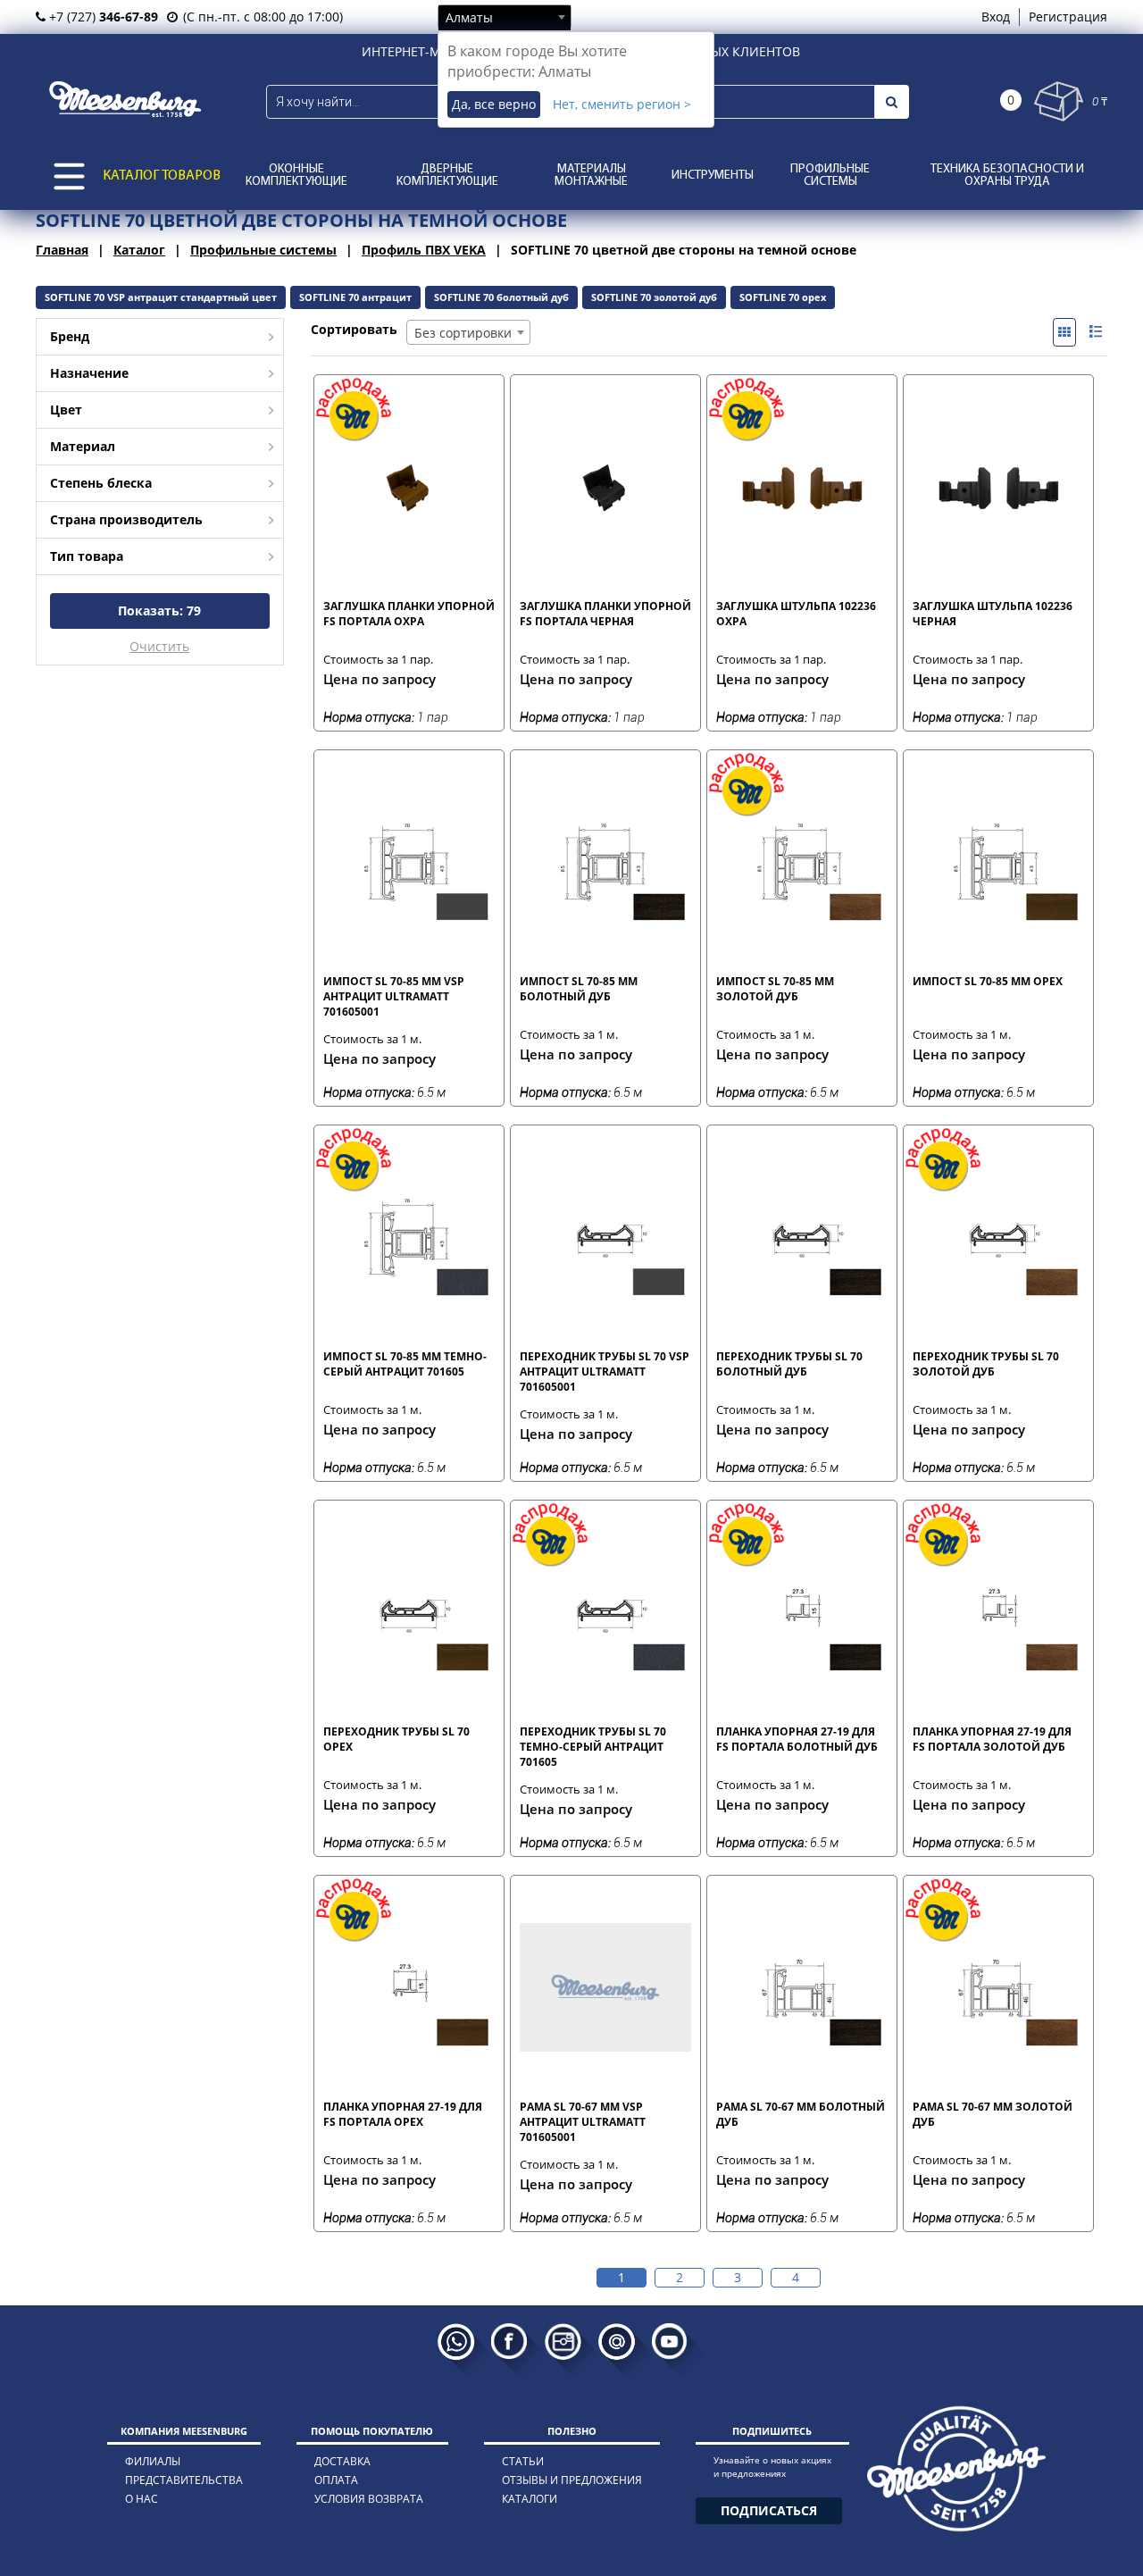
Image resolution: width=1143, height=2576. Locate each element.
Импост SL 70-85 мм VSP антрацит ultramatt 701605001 (394, 996)
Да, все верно (494, 104)
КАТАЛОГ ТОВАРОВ (162, 176)
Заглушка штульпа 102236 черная (993, 614)
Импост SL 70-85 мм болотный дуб (579, 989)
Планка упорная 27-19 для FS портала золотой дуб (992, 1739)
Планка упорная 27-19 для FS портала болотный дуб (797, 1739)
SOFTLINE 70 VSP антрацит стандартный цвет (161, 297)
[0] (1059, 101)
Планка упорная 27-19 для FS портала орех (403, 2114)
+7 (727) (102, 17)
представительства (184, 2480)
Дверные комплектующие (447, 176)
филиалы (153, 2461)
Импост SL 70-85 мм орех (988, 981)
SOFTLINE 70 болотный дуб (501, 297)
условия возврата (369, 2499)
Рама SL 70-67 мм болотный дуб (801, 2114)
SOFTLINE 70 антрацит (355, 297)
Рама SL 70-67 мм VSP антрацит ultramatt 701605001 (583, 2121)
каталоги (530, 2499)
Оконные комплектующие (296, 176)
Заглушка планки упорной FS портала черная (605, 614)
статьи (523, 2461)
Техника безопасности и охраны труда (1007, 176)
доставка (342, 2461)
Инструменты (713, 176)
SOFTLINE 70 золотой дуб (654, 297)
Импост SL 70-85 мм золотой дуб (775, 989)
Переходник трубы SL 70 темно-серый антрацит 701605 (593, 1746)
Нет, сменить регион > (622, 104)
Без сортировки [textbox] (463, 333)
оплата (336, 2480)
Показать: (159, 611)
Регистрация (1068, 17)
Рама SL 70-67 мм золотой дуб (993, 2114)
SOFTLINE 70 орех (783, 297)
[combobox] (505, 17)
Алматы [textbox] (469, 17)
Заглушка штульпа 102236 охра (796, 614)
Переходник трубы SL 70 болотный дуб (789, 1364)
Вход (996, 17)
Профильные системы (830, 176)
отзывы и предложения (572, 2480)
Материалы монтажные (591, 176)
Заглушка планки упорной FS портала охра (409, 614)
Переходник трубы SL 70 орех (396, 1739)
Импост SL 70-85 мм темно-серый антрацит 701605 (405, 1364)
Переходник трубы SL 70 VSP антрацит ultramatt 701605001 (605, 1371)
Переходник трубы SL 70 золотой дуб (986, 1364)
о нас (142, 2499)
